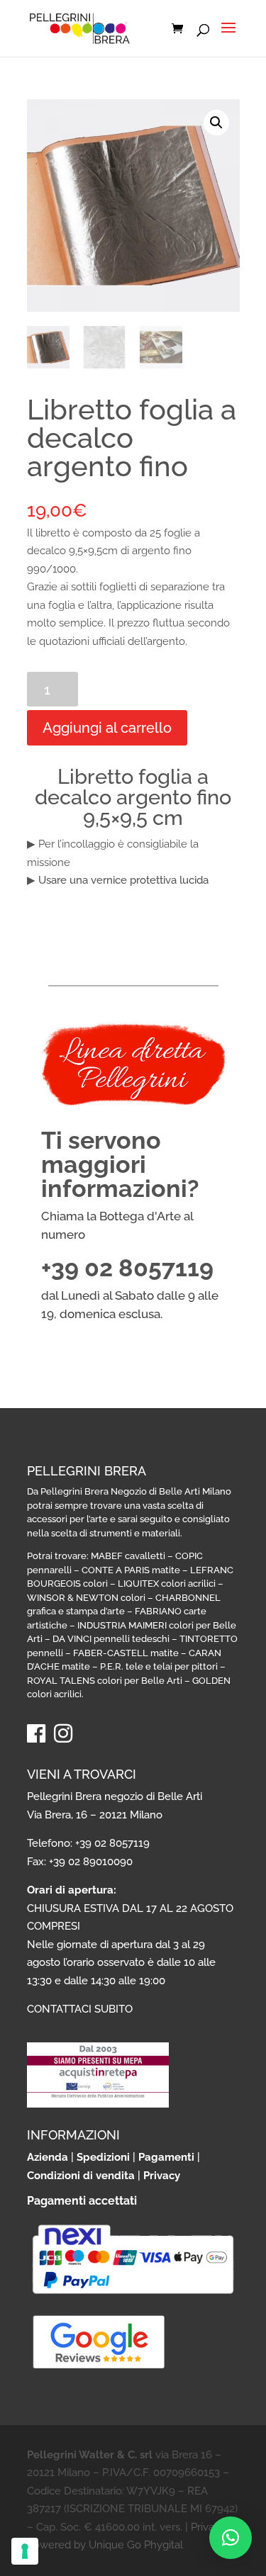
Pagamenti (166, 2157)
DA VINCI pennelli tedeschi (111, 1639)
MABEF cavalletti (128, 1556)
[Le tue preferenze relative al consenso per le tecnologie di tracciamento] (25, 2551)
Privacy (162, 2176)
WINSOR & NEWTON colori (86, 1598)
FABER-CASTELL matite (126, 1653)
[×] (231, 2538)
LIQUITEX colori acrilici (167, 1584)
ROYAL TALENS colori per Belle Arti (105, 1681)
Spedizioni (103, 2157)
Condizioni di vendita (81, 2176)
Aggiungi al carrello (107, 728)
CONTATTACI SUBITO (80, 2009)
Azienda (48, 2157)
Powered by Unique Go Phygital (105, 2545)
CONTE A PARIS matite (131, 1570)
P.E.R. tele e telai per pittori (159, 1666)
